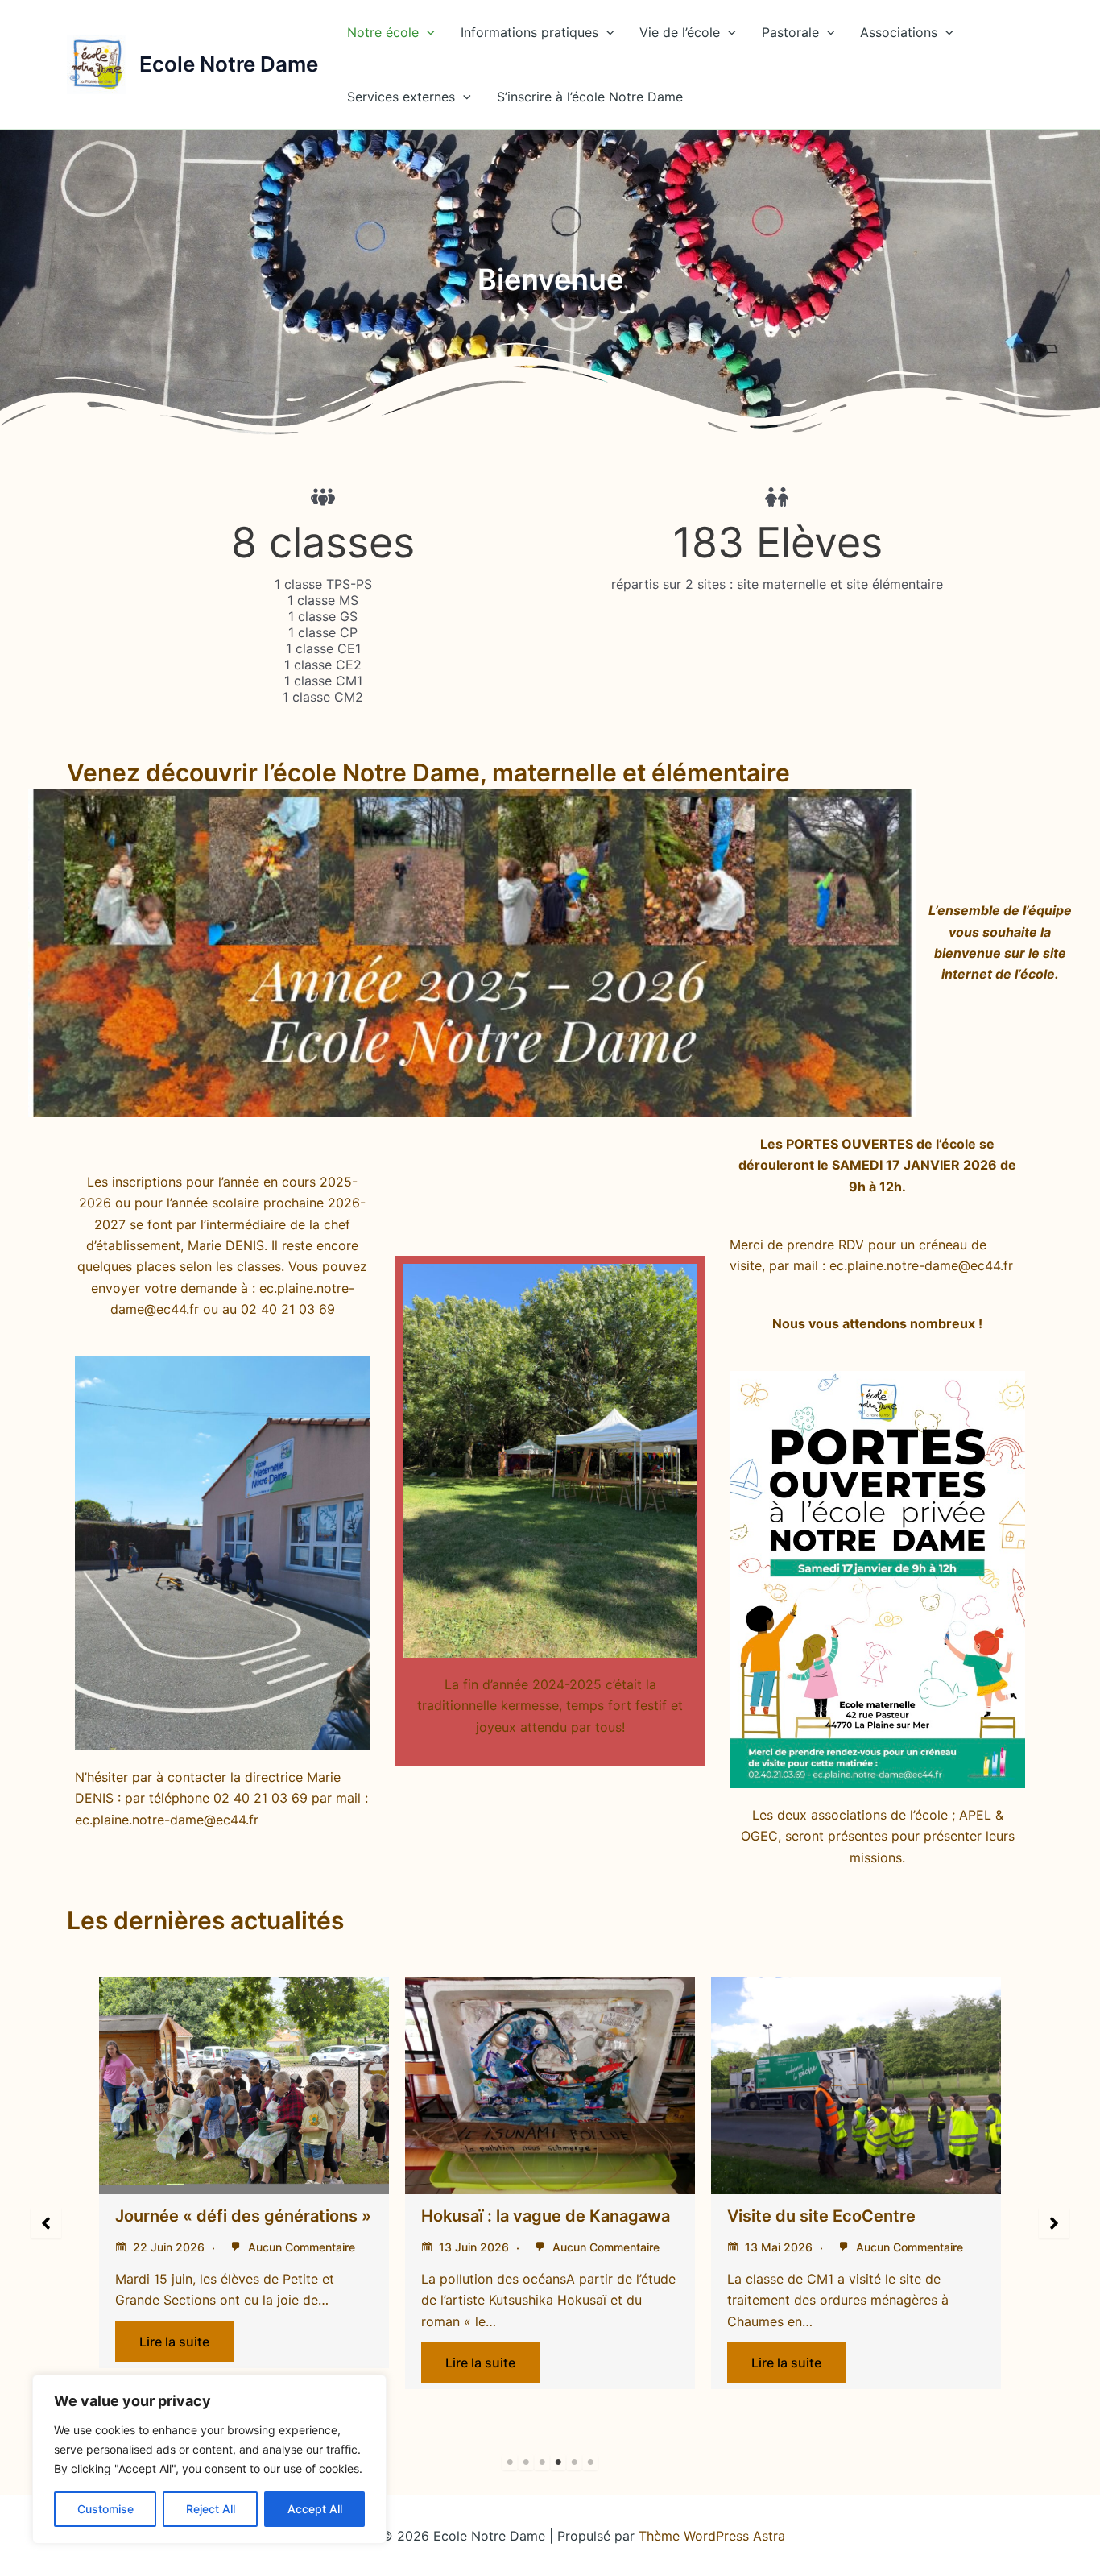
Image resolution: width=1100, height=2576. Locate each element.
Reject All (211, 2509)
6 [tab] (590, 2462)
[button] (427, 32)
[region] (209, 2459)
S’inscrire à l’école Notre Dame (590, 97)
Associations (899, 32)
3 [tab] (542, 2462)
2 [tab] (526, 2462)
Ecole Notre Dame (229, 64)
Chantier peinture (879, 2002)
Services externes (401, 97)
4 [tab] (558, 2462)
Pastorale (790, 32)
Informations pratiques (529, 32)
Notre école (383, 32)
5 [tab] (574, 2462)
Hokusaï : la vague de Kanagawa (323, 2216)
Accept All (315, 2509)
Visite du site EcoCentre (599, 2216)
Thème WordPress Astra (712, 2536)
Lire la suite (258, 2363)
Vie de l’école (680, 32)
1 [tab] (510, 2462)
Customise (105, 2509)
